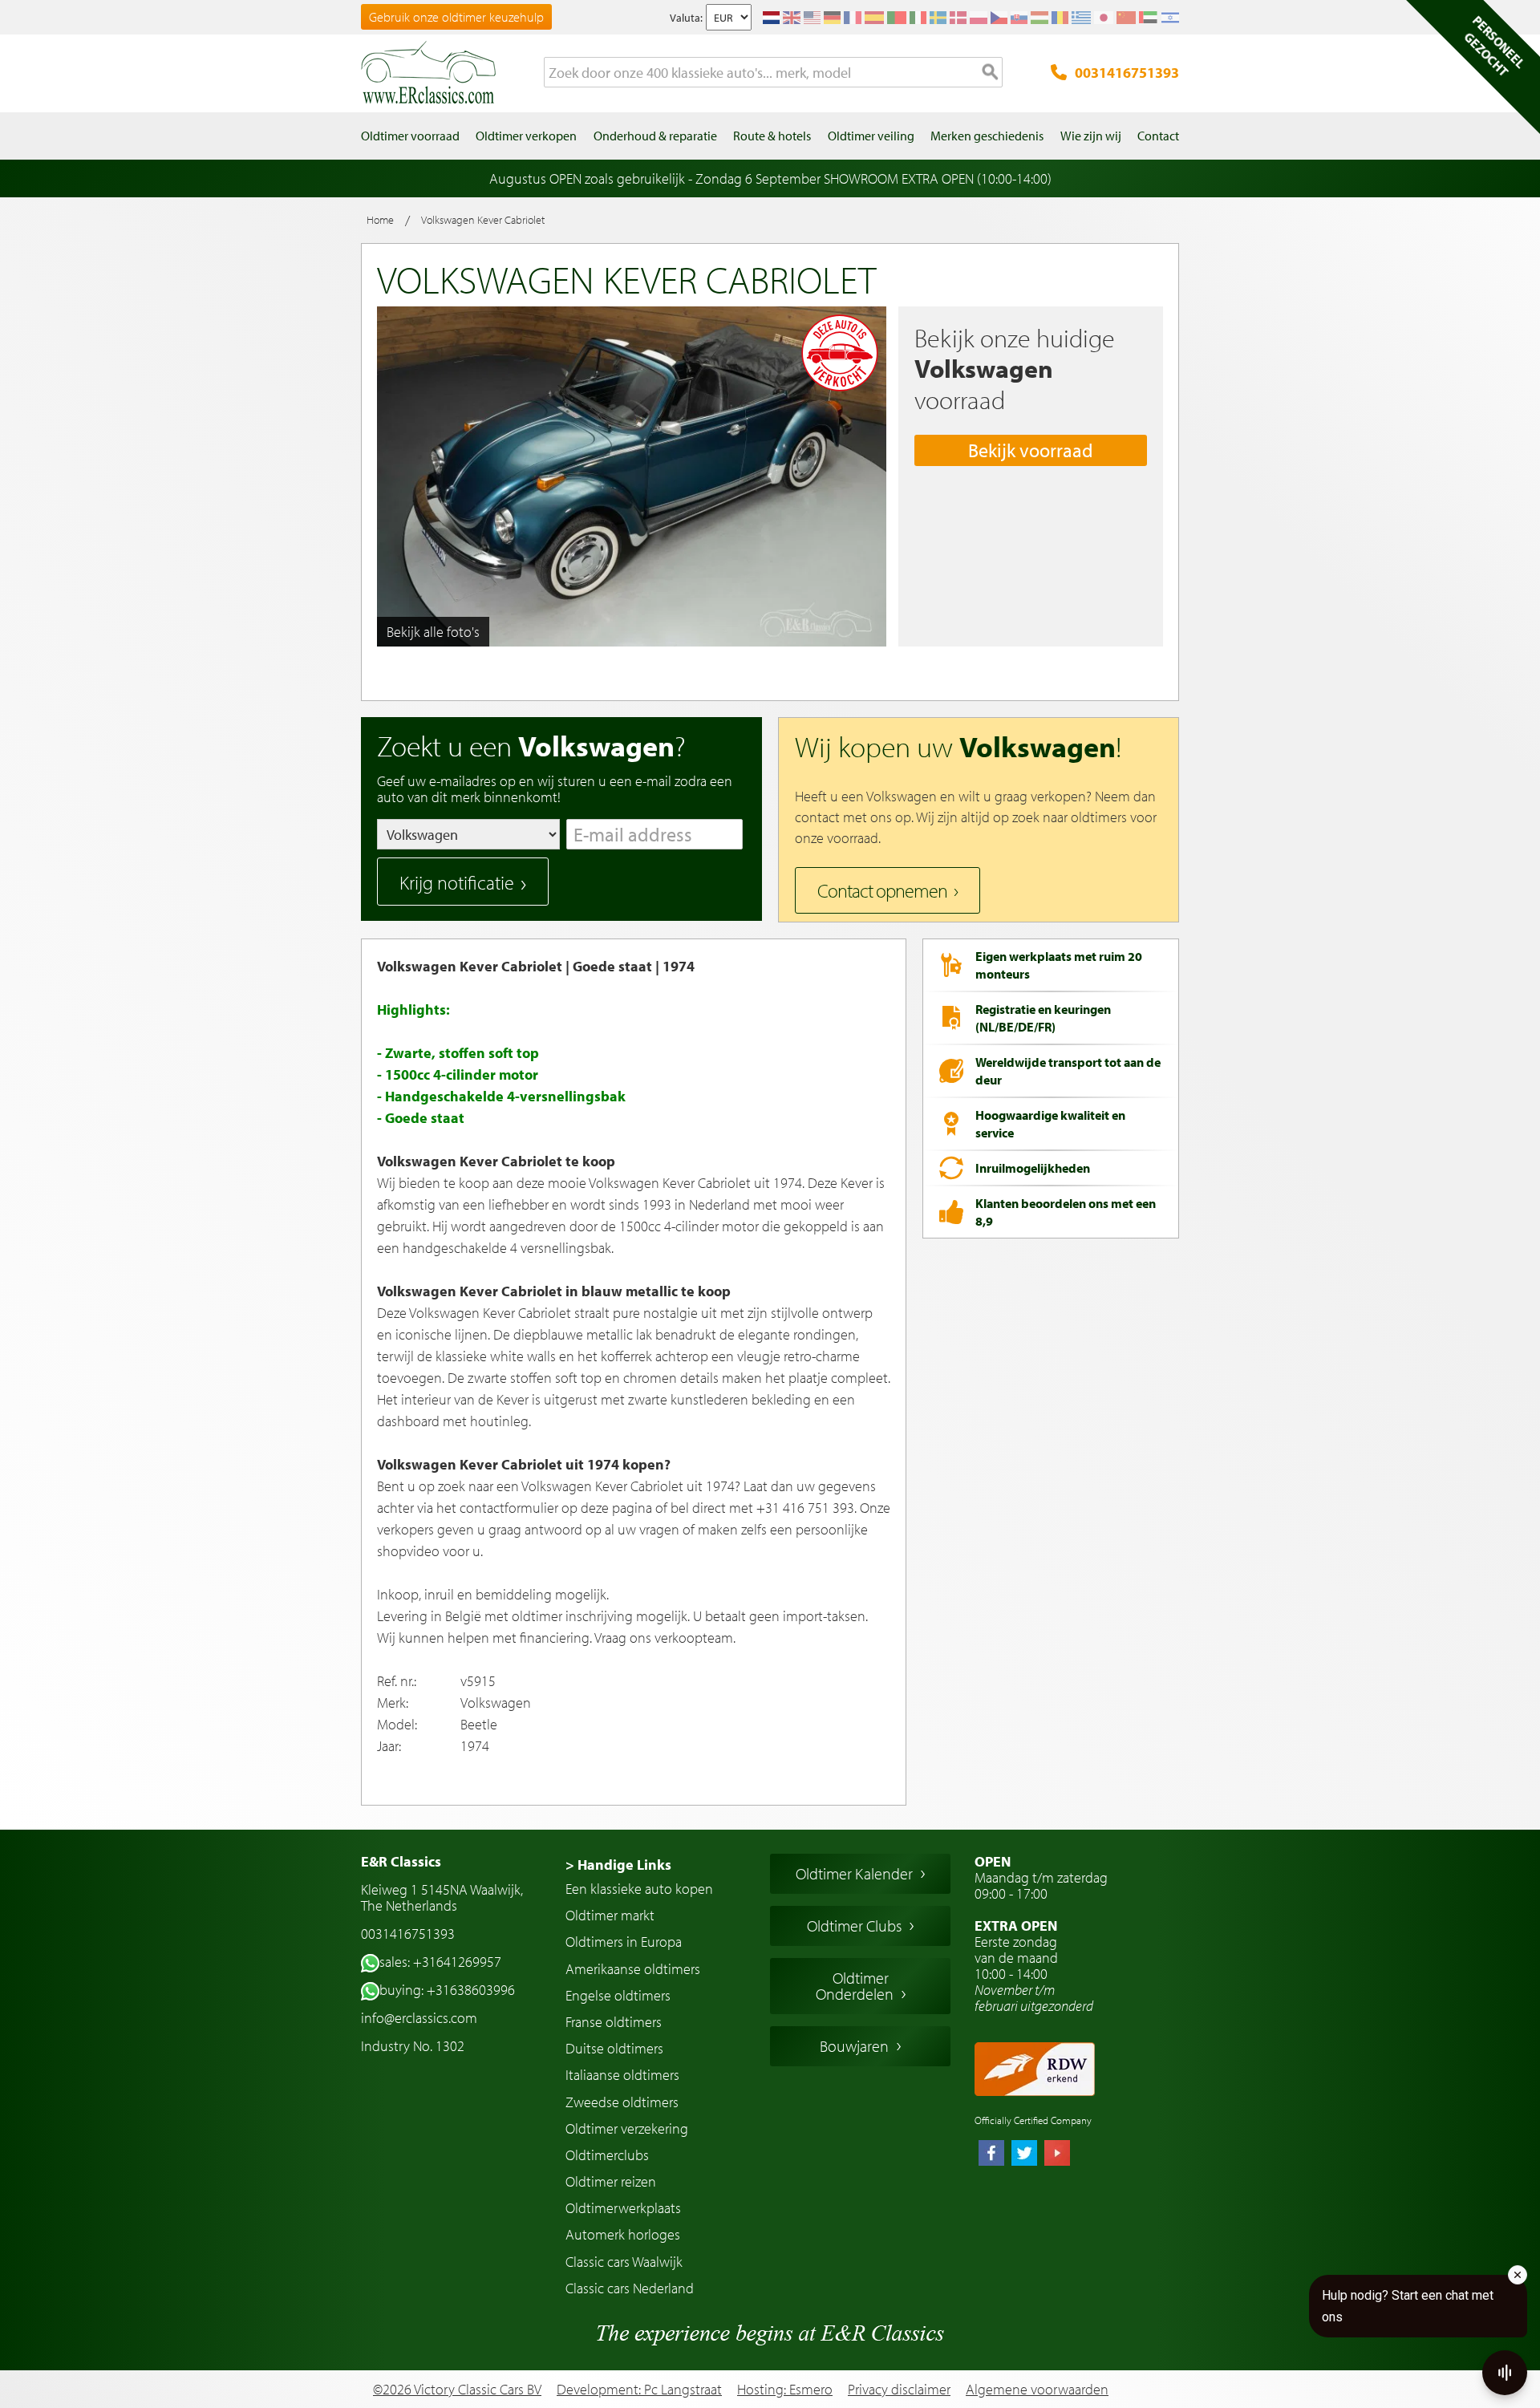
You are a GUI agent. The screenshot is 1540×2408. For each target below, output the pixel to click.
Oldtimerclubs (607, 2155)
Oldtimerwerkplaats (623, 2208)
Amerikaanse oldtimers (633, 1969)
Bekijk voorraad (1031, 450)
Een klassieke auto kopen (639, 1889)
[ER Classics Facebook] (991, 2155)
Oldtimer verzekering (627, 2128)
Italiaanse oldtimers (622, 2075)
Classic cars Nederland (630, 2288)
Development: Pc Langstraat (639, 2389)
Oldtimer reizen (611, 2181)
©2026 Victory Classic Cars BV (457, 2389)
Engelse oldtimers (618, 1995)
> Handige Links (618, 1865)
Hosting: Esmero (785, 2389)
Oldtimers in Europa (624, 1942)
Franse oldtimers (614, 2022)
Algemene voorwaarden (1037, 2390)
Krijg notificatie (457, 882)
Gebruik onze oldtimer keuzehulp (456, 17)
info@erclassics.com (419, 2018)
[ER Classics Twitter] (1024, 2155)
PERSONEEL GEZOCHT (1494, 46)
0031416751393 (1127, 73)
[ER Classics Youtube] (1057, 2155)
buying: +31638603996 (447, 1990)
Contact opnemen (882, 890)
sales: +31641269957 (440, 1962)
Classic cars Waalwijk (624, 2262)
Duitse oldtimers (614, 2048)
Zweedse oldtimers (622, 2102)
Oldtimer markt (610, 1915)
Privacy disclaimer (899, 2390)
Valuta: (686, 18)
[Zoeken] (991, 73)
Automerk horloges (623, 2234)
